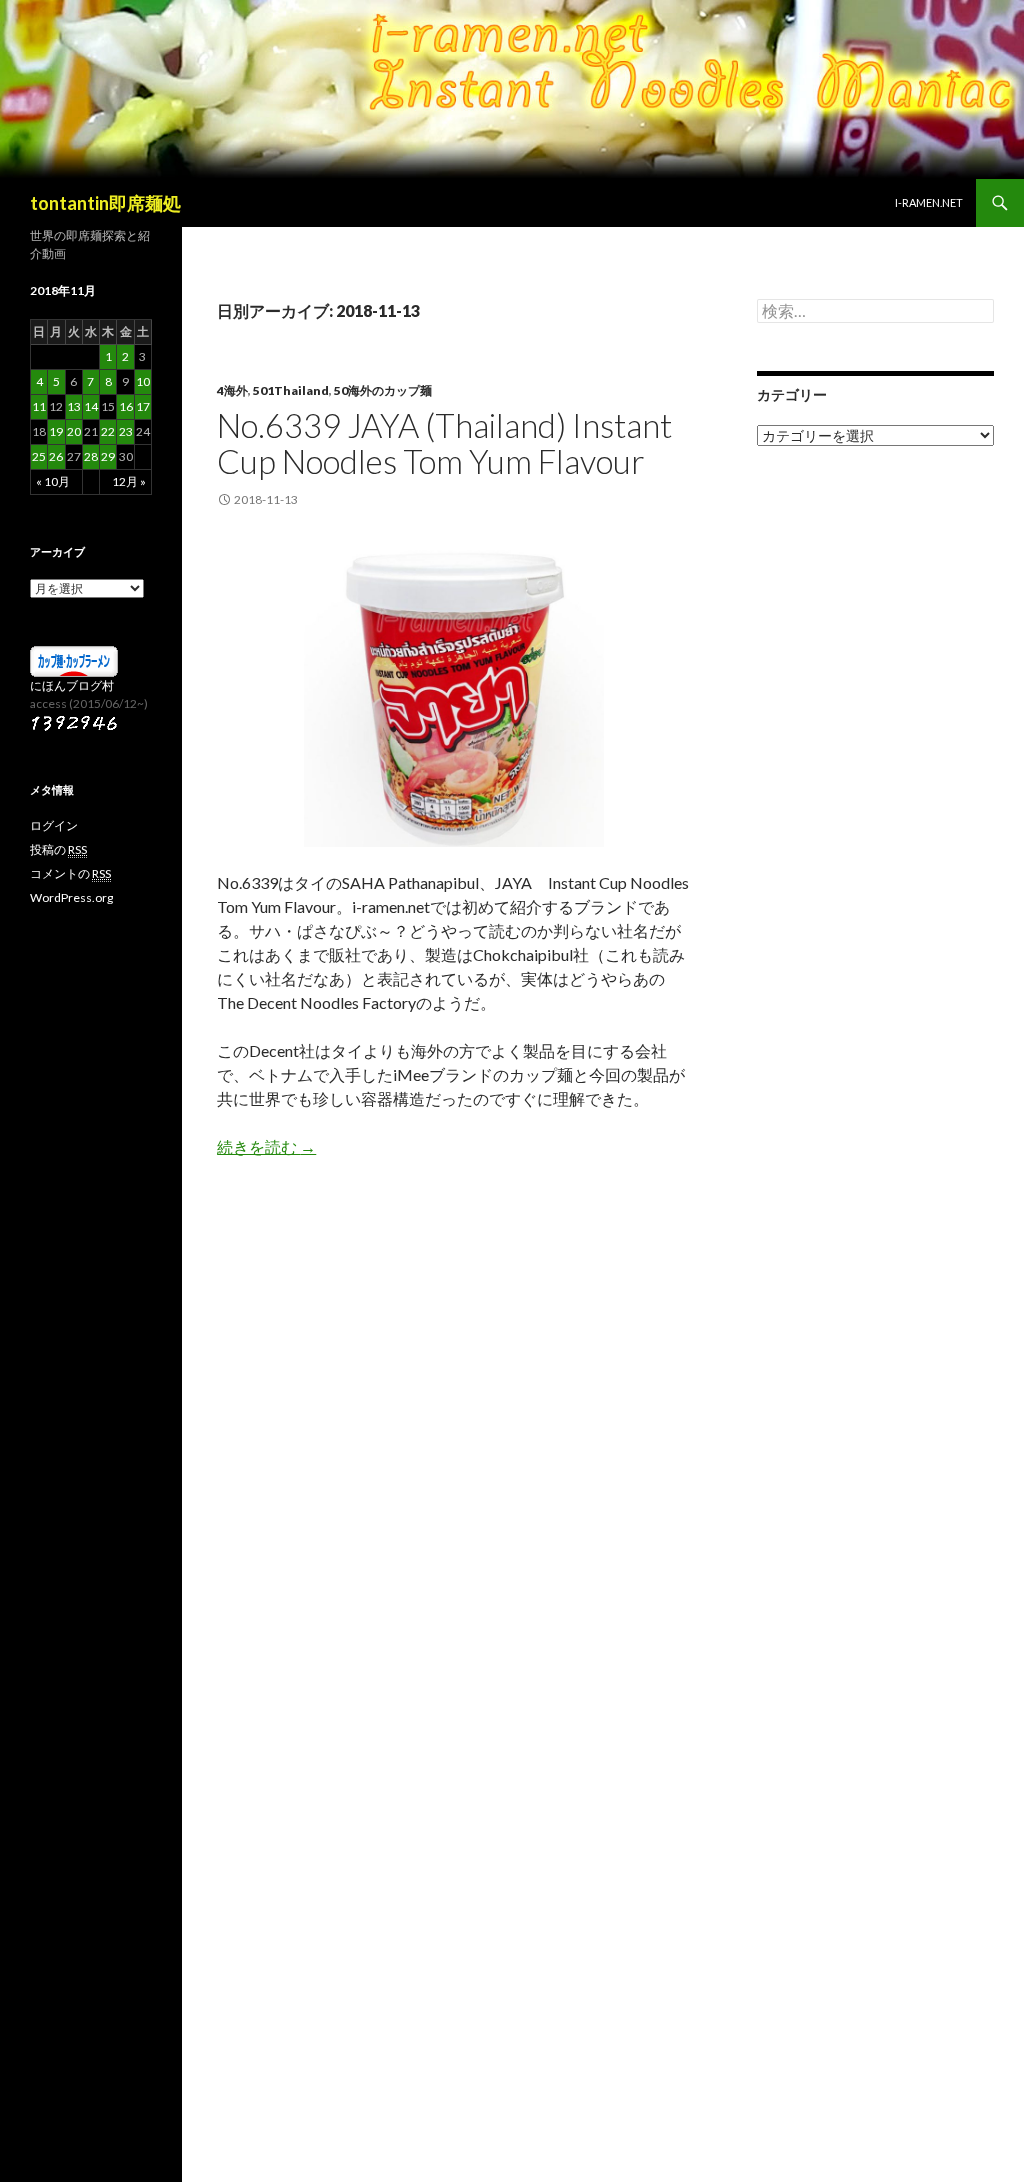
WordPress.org (71, 897)
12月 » (129, 481)
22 (108, 431)
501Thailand (291, 390)
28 (91, 456)
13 (74, 406)
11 (39, 406)
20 (74, 431)
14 (91, 406)
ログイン (54, 825)
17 (143, 406)
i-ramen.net (929, 202)
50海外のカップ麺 (383, 390)
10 (143, 381)
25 (39, 456)
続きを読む (266, 1146)
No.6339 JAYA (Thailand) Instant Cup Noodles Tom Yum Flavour (444, 443)
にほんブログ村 (72, 685)
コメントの (70, 873)
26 (56, 456)
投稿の (58, 849)
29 (108, 456)
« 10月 (53, 481)
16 (126, 406)
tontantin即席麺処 (105, 203)
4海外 (232, 390)
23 (126, 431)
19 (56, 431)
